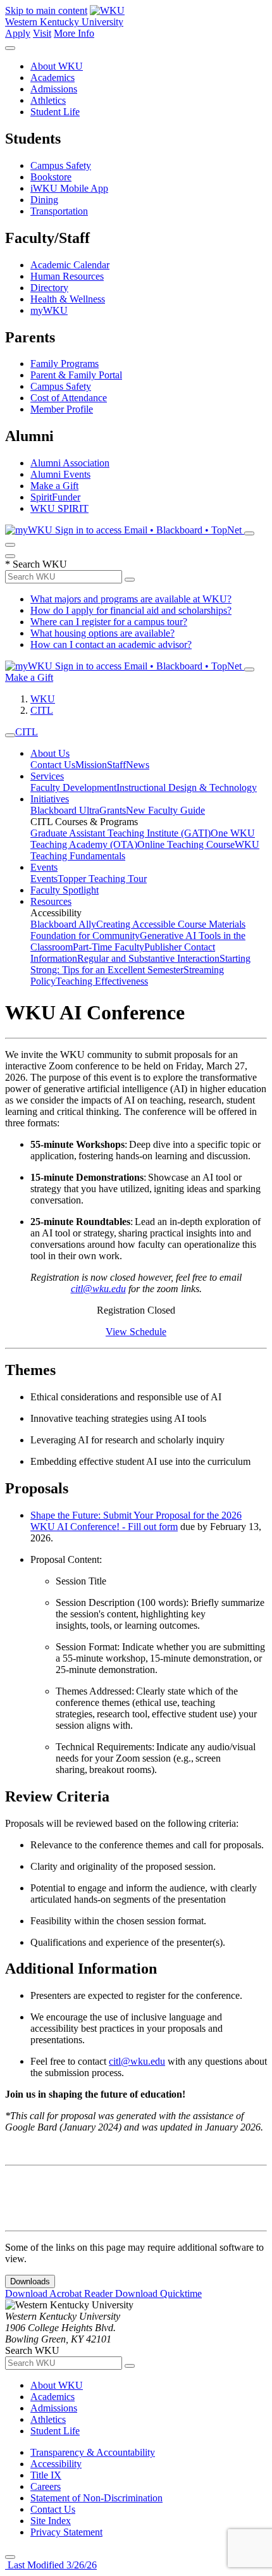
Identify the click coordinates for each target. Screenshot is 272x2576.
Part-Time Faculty (108, 947)
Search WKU (36, 564)
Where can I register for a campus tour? (109, 622)
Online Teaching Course (186, 844)
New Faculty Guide (165, 810)
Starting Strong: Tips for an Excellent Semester (140, 964)
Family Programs (65, 364)
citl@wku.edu (98, 1289)
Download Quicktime (158, 2293)
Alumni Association (70, 463)
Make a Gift (54, 486)
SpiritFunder (55, 497)
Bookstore (51, 177)
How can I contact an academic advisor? (111, 644)
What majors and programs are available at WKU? (131, 599)
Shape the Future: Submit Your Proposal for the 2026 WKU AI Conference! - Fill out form (136, 1521)
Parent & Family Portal (76, 375)
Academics (53, 78)
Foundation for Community (85, 936)
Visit (42, 33)
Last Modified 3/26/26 (51, 2565)
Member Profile (62, 409)
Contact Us (53, 765)
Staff (116, 765)
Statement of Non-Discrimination (96, 2498)
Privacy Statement (66, 2532)
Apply (18, 33)
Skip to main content (46, 10)
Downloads (30, 2281)
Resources (51, 901)
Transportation (59, 211)
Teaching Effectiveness (102, 981)
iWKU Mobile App (69, 188)
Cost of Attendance (69, 398)
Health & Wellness (68, 299)
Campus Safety (61, 165)
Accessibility (56, 2464)
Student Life (55, 112)
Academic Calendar (70, 265)
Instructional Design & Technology (187, 787)
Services (47, 776)
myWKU (49, 310)
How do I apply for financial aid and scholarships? (131, 610)
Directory (49, 288)
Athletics (48, 100)
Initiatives (50, 799)
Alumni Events (60, 474)
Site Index (51, 2521)
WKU (43, 699)
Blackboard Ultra (65, 810)
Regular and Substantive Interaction (148, 958)
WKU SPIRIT (59, 508)
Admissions (54, 89)
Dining (44, 200)
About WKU (57, 66)
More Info (74, 33)
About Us (50, 753)
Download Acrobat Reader (60, 2293)
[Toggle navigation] (10, 735)
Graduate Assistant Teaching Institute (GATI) (121, 833)
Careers (46, 2486)
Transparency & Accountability (93, 2452)
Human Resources (67, 276)
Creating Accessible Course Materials (171, 924)
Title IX (46, 2475)
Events (44, 867)
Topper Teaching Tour (102, 879)
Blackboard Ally (63, 924)
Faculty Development (73, 787)
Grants (113, 810)
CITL (42, 710)
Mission (91, 765)
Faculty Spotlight (65, 890)
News (138, 765)
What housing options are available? (102, 633)
